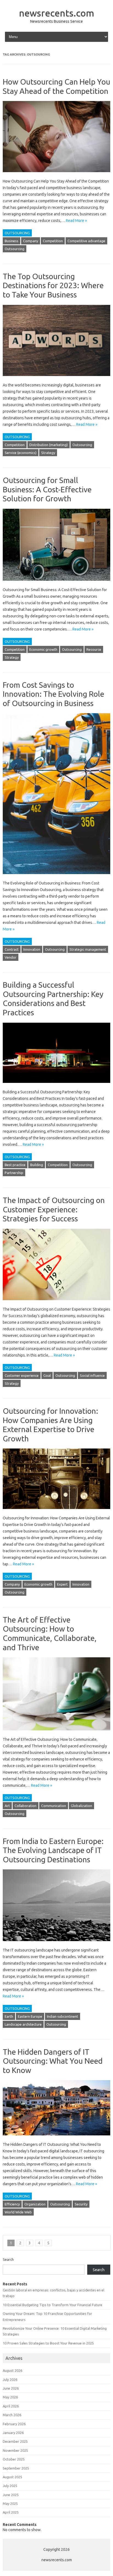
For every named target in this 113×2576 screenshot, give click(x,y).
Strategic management (88, 949)
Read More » (76, 221)
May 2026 (10, 2397)
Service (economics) (21, 453)
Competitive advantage (86, 241)
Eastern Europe (30, 2016)
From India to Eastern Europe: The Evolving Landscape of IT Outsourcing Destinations (53, 1850)
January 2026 (13, 2433)
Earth (9, 2016)
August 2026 (12, 2370)
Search (8, 2259)
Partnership (14, 1173)
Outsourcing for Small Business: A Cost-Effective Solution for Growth (47, 489)
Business (12, 241)
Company (31, 241)
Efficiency (12, 2204)
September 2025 (16, 2468)
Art (7, 1806)
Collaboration (26, 1806)
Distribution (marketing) (49, 445)
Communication (54, 1806)
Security (81, 2204)
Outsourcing (15, 249)
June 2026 (11, 2388)
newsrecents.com (56, 13)
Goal (47, 1375)
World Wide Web (18, 2212)
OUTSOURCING (17, 233)
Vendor (11, 957)
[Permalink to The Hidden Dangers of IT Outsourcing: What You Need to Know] (56, 2138)
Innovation (32, 949)
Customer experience (22, 1375)
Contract (12, 949)
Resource (94, 649)
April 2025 (11, 2512)
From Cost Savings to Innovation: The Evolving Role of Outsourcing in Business (53, 694)
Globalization (81, 1806)
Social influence (92, 1375)
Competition (53, 241)
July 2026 (10, 2380)
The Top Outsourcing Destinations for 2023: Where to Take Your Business (53, 285)
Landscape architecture (23, 2024)
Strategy (48, 453)
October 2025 (14, 2459)
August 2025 (12, 2477)
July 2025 (10, 2486)
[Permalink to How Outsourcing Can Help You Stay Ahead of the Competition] (56, 175)
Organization (35, 2204)
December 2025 (15, 2441)
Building (37, 1165)
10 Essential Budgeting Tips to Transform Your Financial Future (53, 2305)
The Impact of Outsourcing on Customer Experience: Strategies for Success (54, 1209)
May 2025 (10, 2503)
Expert (62, 1584)
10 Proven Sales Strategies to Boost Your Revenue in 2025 (48, 2343)
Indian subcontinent (63, 2016)
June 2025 (11, 2495)
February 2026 (14, 2424)
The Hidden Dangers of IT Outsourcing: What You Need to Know (53, 2061)
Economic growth (43, 649)
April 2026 (11, 2406)
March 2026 (12, 2415)
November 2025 (15, 2450)
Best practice (15, 1165)
